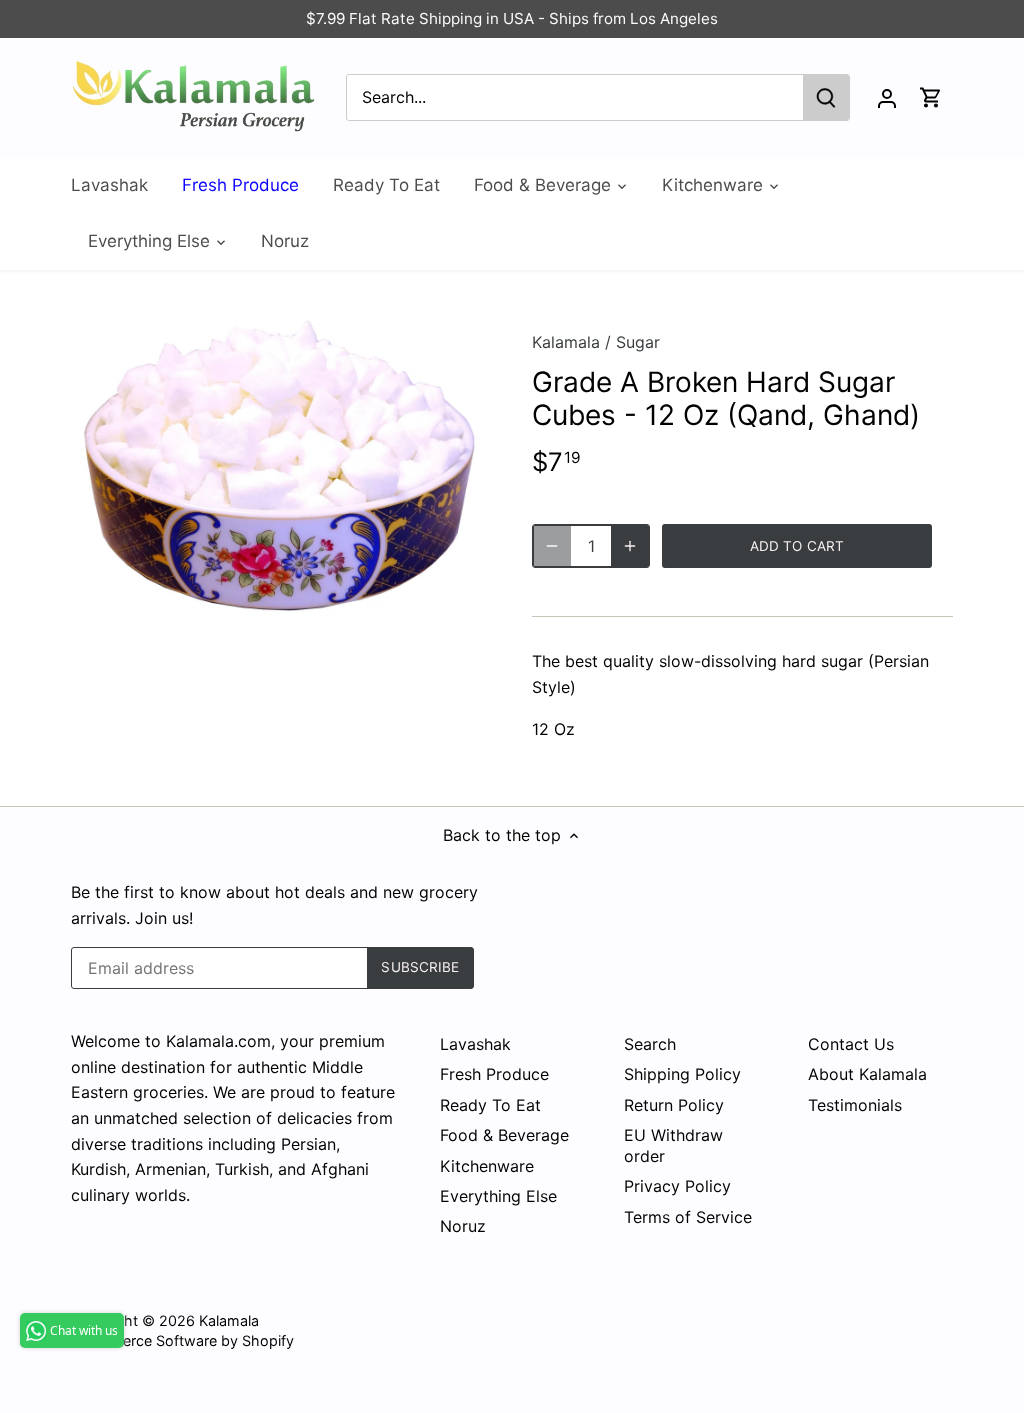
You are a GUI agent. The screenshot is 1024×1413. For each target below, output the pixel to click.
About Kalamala (867, 1074)
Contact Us (851, 1044)
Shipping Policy (682, 1074)
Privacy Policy (677, 1186)
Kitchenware (487, 1166)
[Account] (887, 97)
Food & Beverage (504, 1135)
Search (650, 1044)
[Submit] (826, 97)
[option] (277, 465)
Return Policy (674, 1105)
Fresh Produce (494, 1074)
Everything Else (498, 1196)
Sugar (638, 342)
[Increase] (630, 546)
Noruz (463, 1226)
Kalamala (566, 342)
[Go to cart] (931, 97)
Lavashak (475, 1044)
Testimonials (855, 1105)
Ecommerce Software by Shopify (182, 1340)
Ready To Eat (490, 1105)
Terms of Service (688, 1217)
